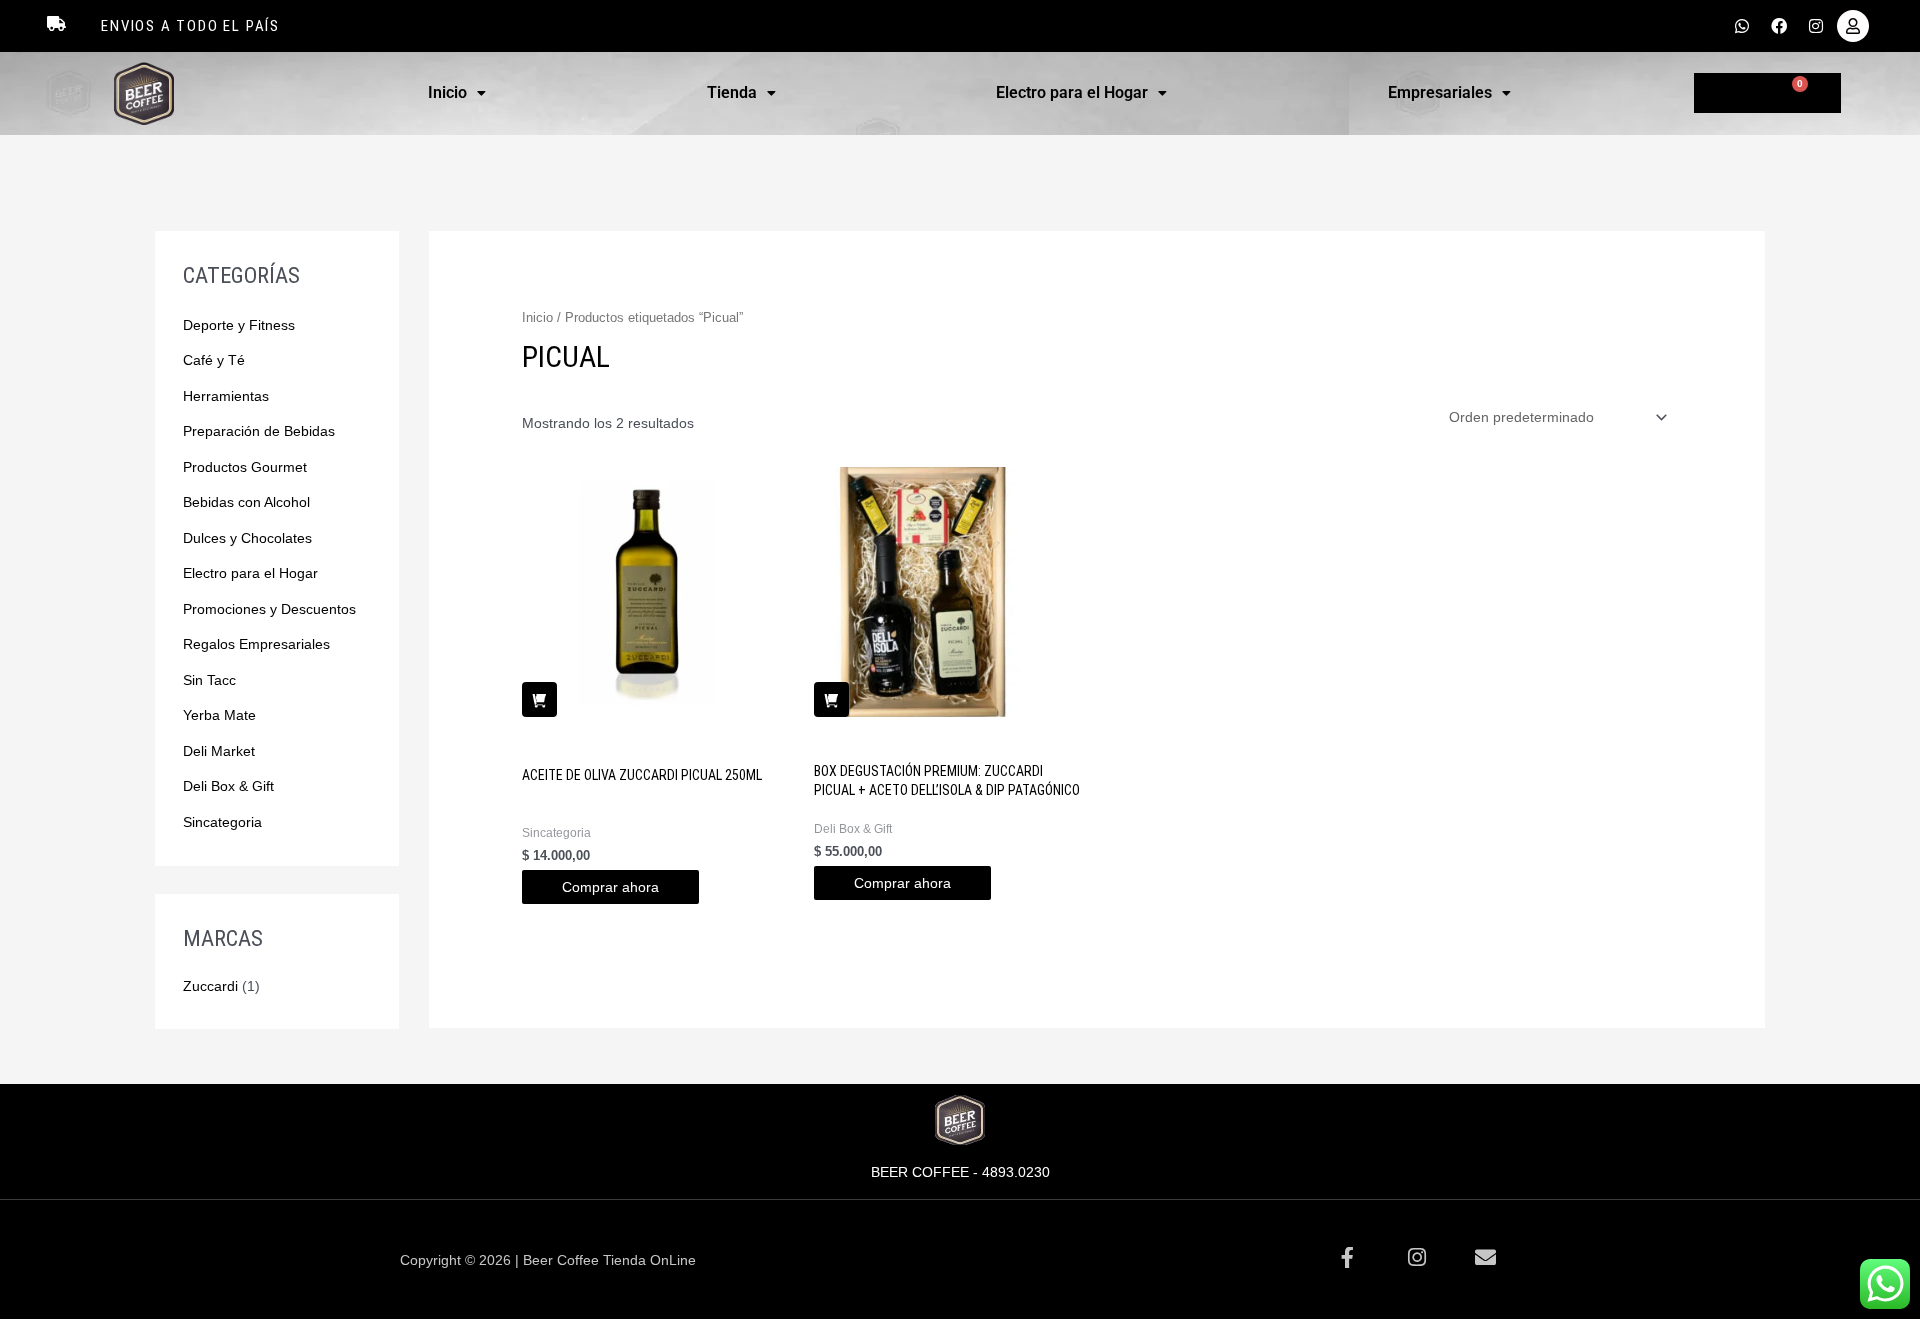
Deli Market (219, 751)
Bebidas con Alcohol (246, 502)
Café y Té (214, 360)
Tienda (732, 92)
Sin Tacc (209, 680)
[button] (457, 93)
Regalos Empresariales (256, 644)
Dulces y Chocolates (247, 538)
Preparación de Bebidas (259, 431)
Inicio (447, 92)
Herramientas (226, 396)
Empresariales (1440, 92)
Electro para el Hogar (1072, 92)
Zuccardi (210, 986)
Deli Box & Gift (228, 786)
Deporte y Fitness (239, 325)
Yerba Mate (219, 715)
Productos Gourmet (245, 467)
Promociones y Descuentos (269, 609)
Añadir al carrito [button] (539, 699)
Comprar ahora (610, 887)
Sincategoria (222, 822)
